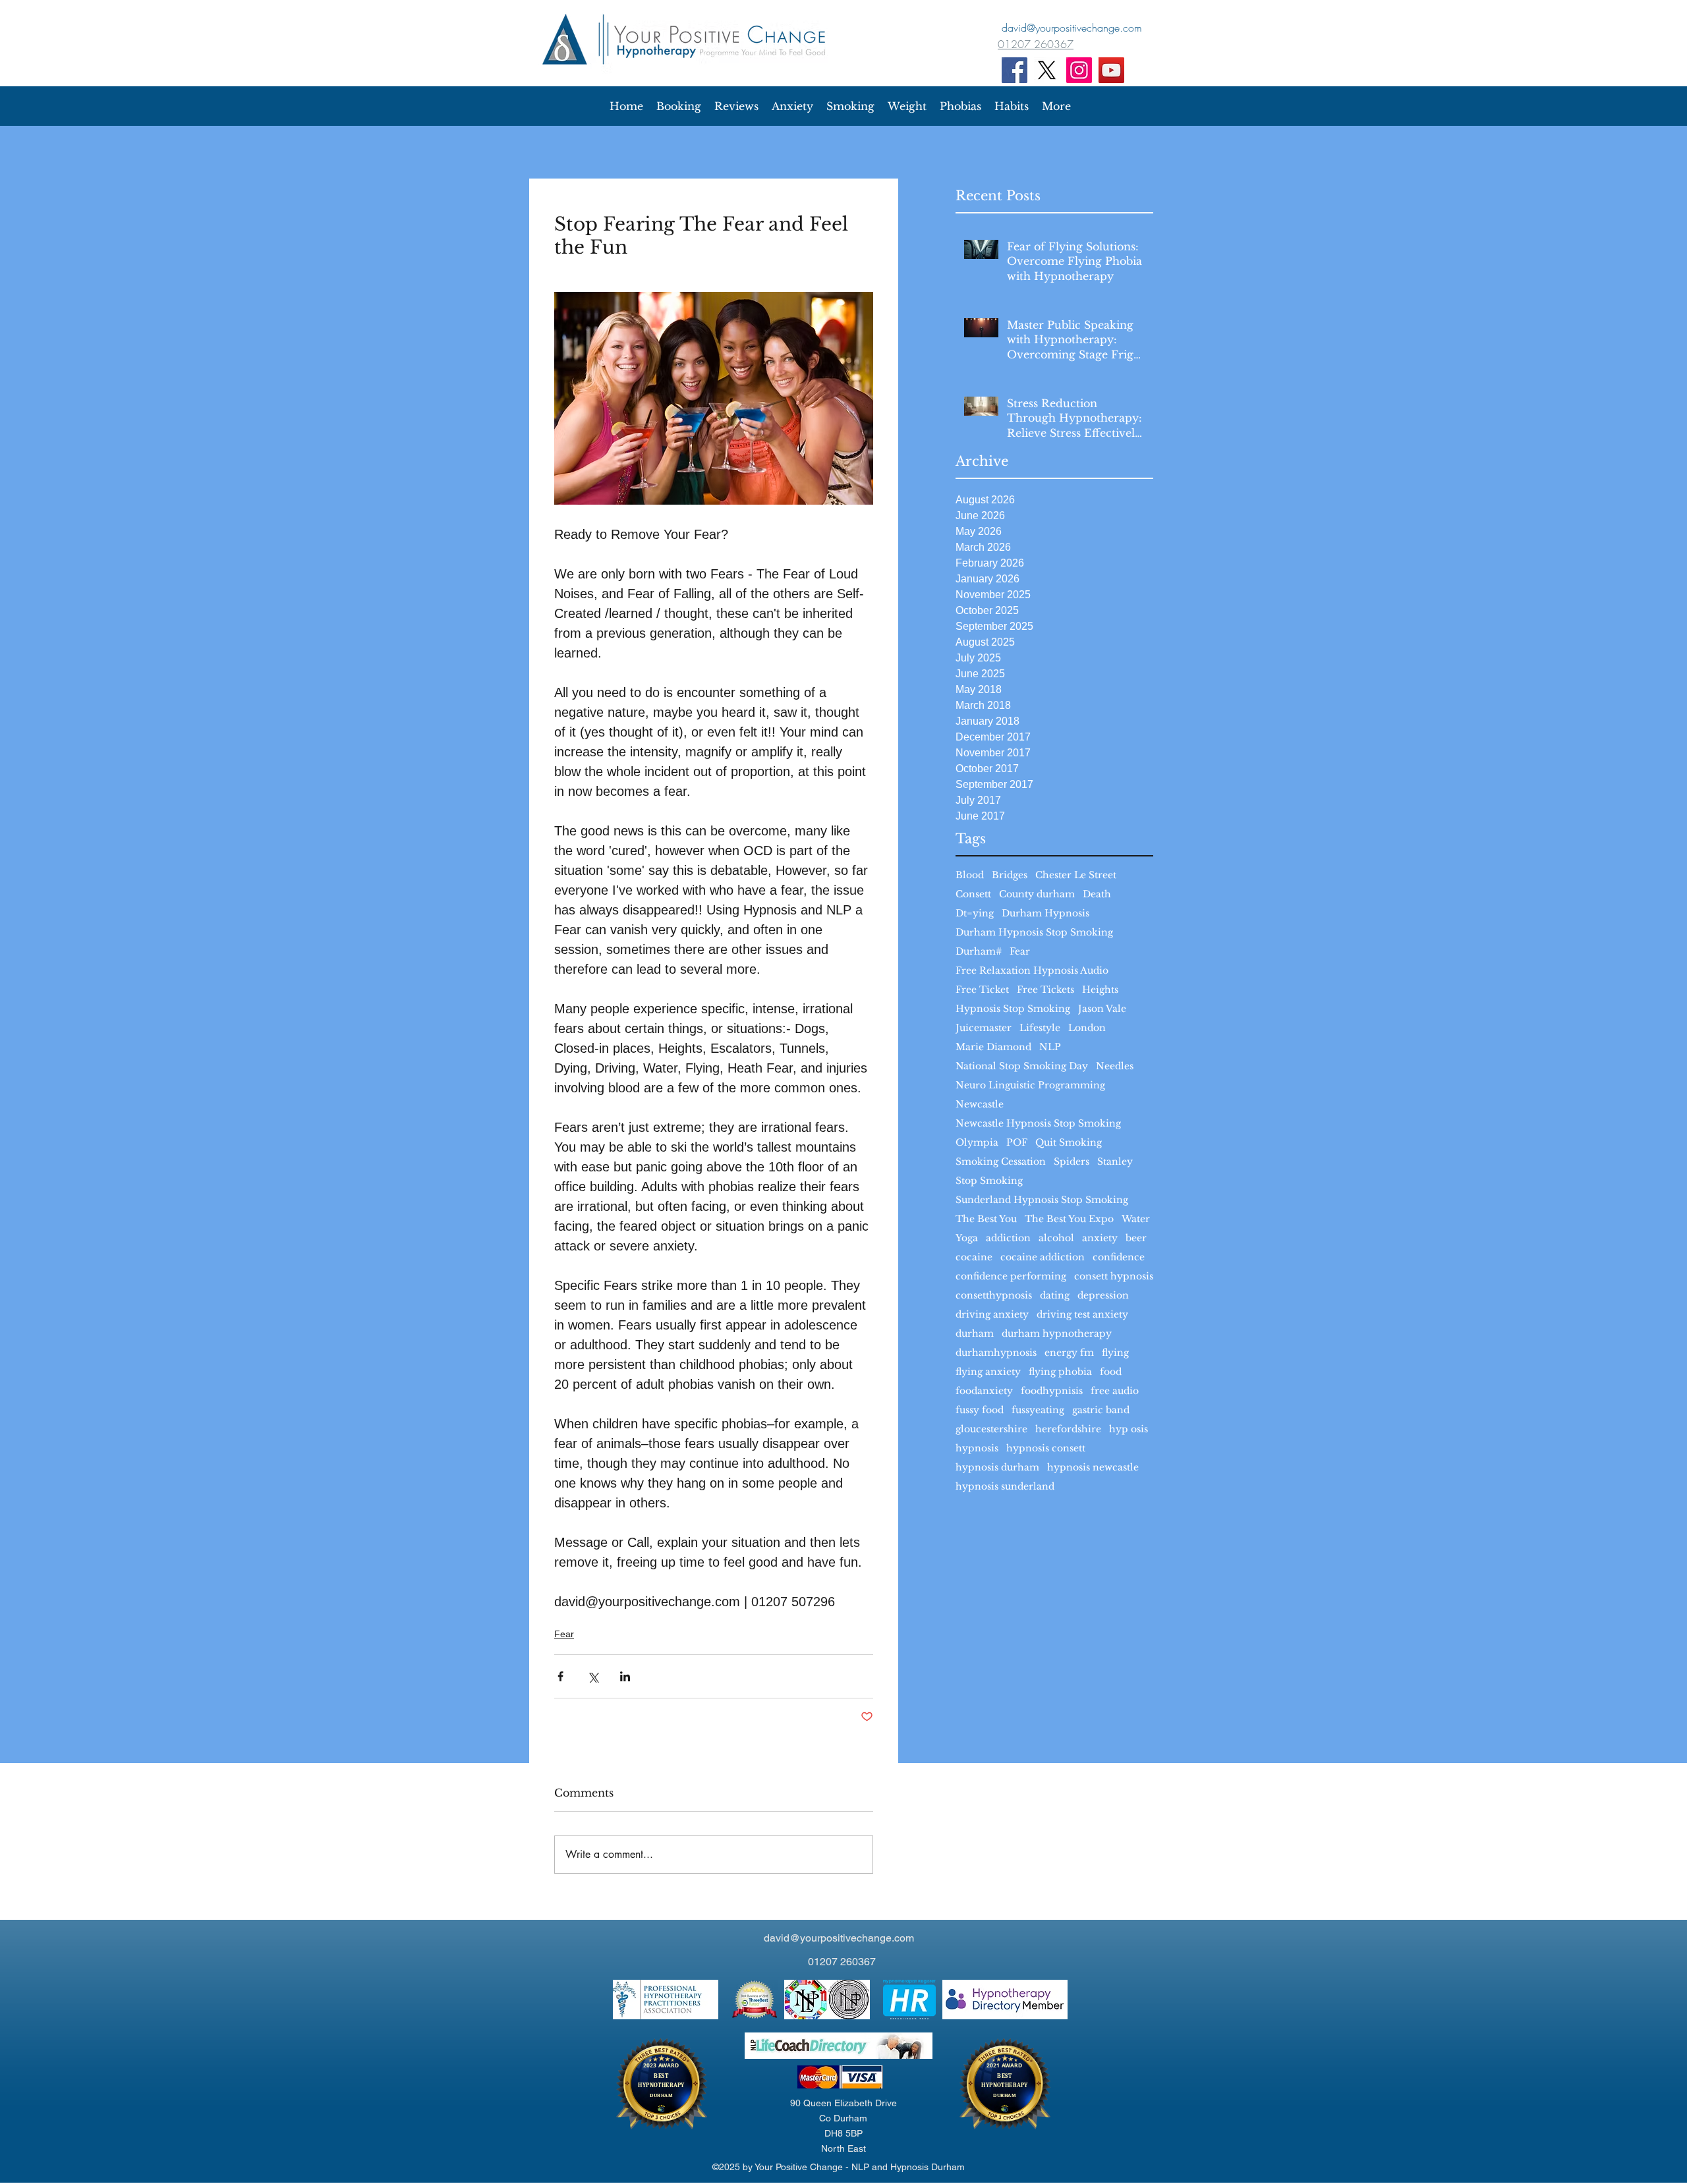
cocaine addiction (1043, 1257)
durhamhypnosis (996, 1353)
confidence (1119, 1257)
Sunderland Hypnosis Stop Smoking (1042, 1200)
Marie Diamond (993, 1047)
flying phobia (1060, 1372)
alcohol (1056, 1238)
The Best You (986, 1219)
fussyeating (1038, 1410)
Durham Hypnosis (1045, 913)
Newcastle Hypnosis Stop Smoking (1038, 1124)
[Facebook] (1015, 70)
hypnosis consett (1046, 1448)
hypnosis (977, 1448)
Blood (970, 875)
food (1111, 1372)
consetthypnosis (994, 1296)
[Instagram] (1079, 70)
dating (1055, 1296)
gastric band (1101, 1410)
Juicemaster (984, 1028)
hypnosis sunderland (1005, 1487)
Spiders (1072, 1162)
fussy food (980, 1410)
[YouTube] (1111, 70)
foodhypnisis (1052, 1391)
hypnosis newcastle (1093, 1468)
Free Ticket (982, 990)
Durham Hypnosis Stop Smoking (1034, 933)
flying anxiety (988, 1372)
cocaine (974, 1257)
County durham (1037, 894)
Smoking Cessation (1001, 1162)
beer (1136, 1238)
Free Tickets (1045, 990)
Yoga (967, 1238)
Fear (1020, 952)
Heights (1100, 990)
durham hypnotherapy (1057, 1334)
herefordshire (1068, 1429)
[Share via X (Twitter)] (593, 1676)
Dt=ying (975, 913)
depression (1103, 1296)
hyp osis (1129, 1429)
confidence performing (1011, 1276)
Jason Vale (1102, 1009)
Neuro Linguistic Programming (1030, 1085)
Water (1136, 1219)
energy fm (1069, 1353)
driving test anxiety (1082, 1315)
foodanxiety (984, 1391)
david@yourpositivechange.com (839, 1938)
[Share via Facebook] (560, 1676)
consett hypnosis (1114, 1276)
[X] (1047, 70)
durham (975, 1334)
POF (1017, 1143)
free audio (1115, 1391)
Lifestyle (1040, 1028)
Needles (1115, 1066)
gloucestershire (991, 1429)
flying (1115, 1353)
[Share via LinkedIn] (625, 1676)
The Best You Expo (1069, 1219)
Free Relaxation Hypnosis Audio (1032, 971)
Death (1097, 894)
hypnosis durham (997, 1468)
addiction (1008, 1238)
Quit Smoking (1069, 1143)
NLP (1050, 1047)
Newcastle (980, 1105)
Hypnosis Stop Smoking (1013, 1009)
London (1087, 1028)
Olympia (977, 1143)
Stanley (1115, 1162)
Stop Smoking (989, 1181)
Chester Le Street (1076, 875)
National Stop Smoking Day (1022, 1066)
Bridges (1010, 875)
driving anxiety (992, 1315)
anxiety (1100, 1238)
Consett (973, 894)
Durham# (979, 952)
